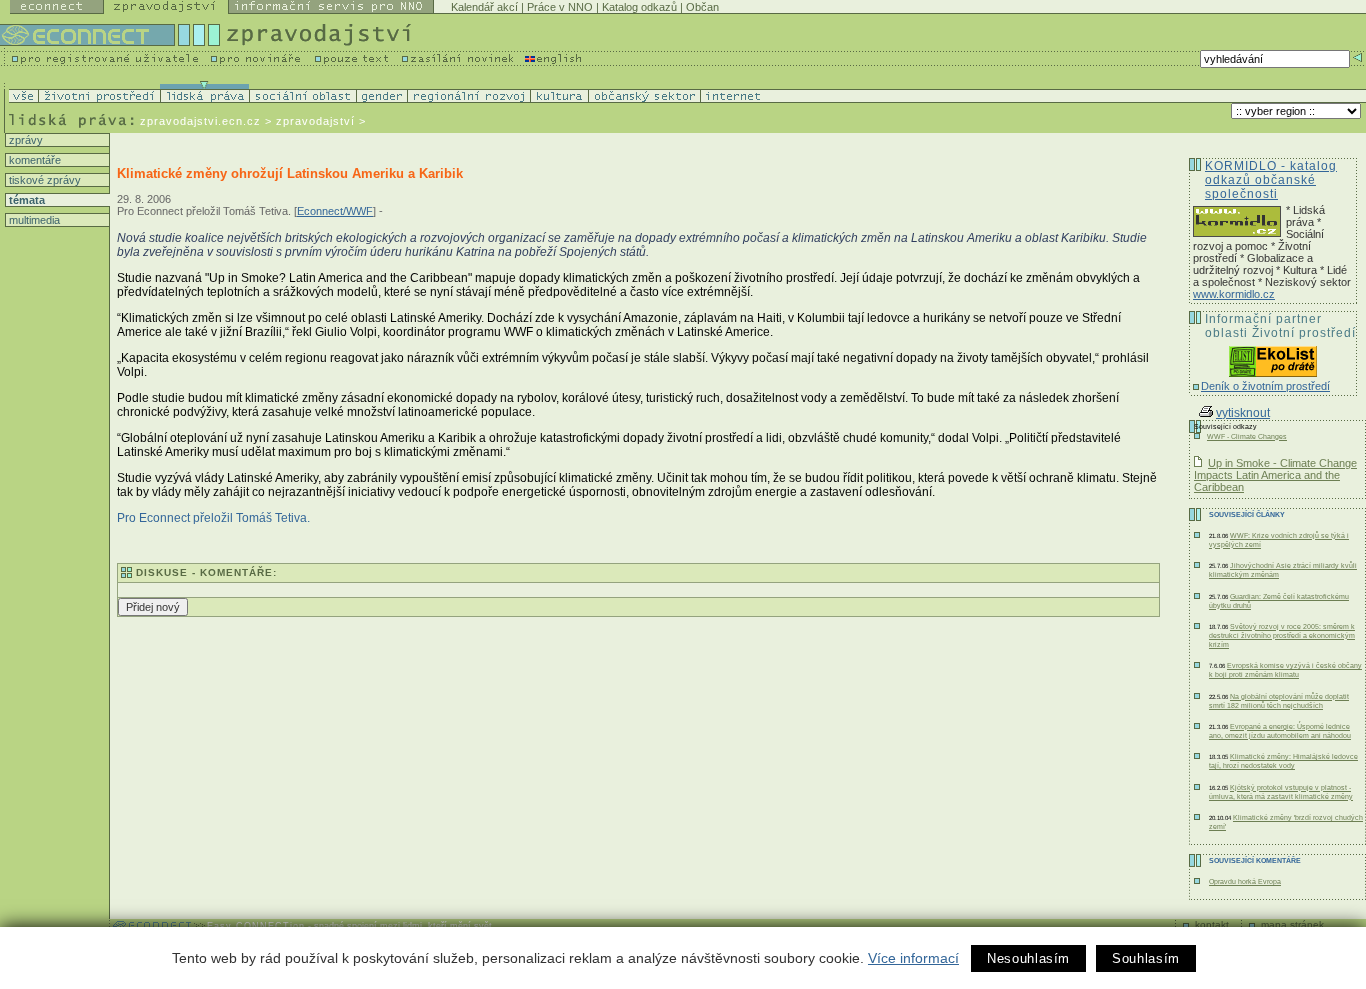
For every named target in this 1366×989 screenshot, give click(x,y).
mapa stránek (1292, 924)
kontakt (1212, 924)
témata (25, 200)
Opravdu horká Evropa (1245, 881)
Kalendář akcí (484, 7)
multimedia (33, 220)
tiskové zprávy (43, 180)
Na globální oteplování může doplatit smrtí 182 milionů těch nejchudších (1279, 701)
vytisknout (1243, 413)
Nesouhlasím (1028, 958)
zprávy (24, 140)
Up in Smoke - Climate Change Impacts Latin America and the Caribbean (1275, 475)
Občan (702, 7)
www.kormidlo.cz (1234, 294)
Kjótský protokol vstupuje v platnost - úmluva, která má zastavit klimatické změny (1281, 792)
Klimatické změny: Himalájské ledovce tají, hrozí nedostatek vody (1283, 761)
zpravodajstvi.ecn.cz (200, 121)
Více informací (913, 958)
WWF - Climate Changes (1247, 436)
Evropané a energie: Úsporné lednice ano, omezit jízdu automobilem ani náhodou (1280, 731)
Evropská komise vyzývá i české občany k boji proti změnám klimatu (1285, 670)
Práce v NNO (560, 7)
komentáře (33, 160)
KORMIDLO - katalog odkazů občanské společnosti (1271, 180)
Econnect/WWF (335, 211)
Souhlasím (1146, 958)
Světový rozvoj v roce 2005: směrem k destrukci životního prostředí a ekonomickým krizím (1282, 635)
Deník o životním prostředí (1265, 386)
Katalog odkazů (639, 7)
